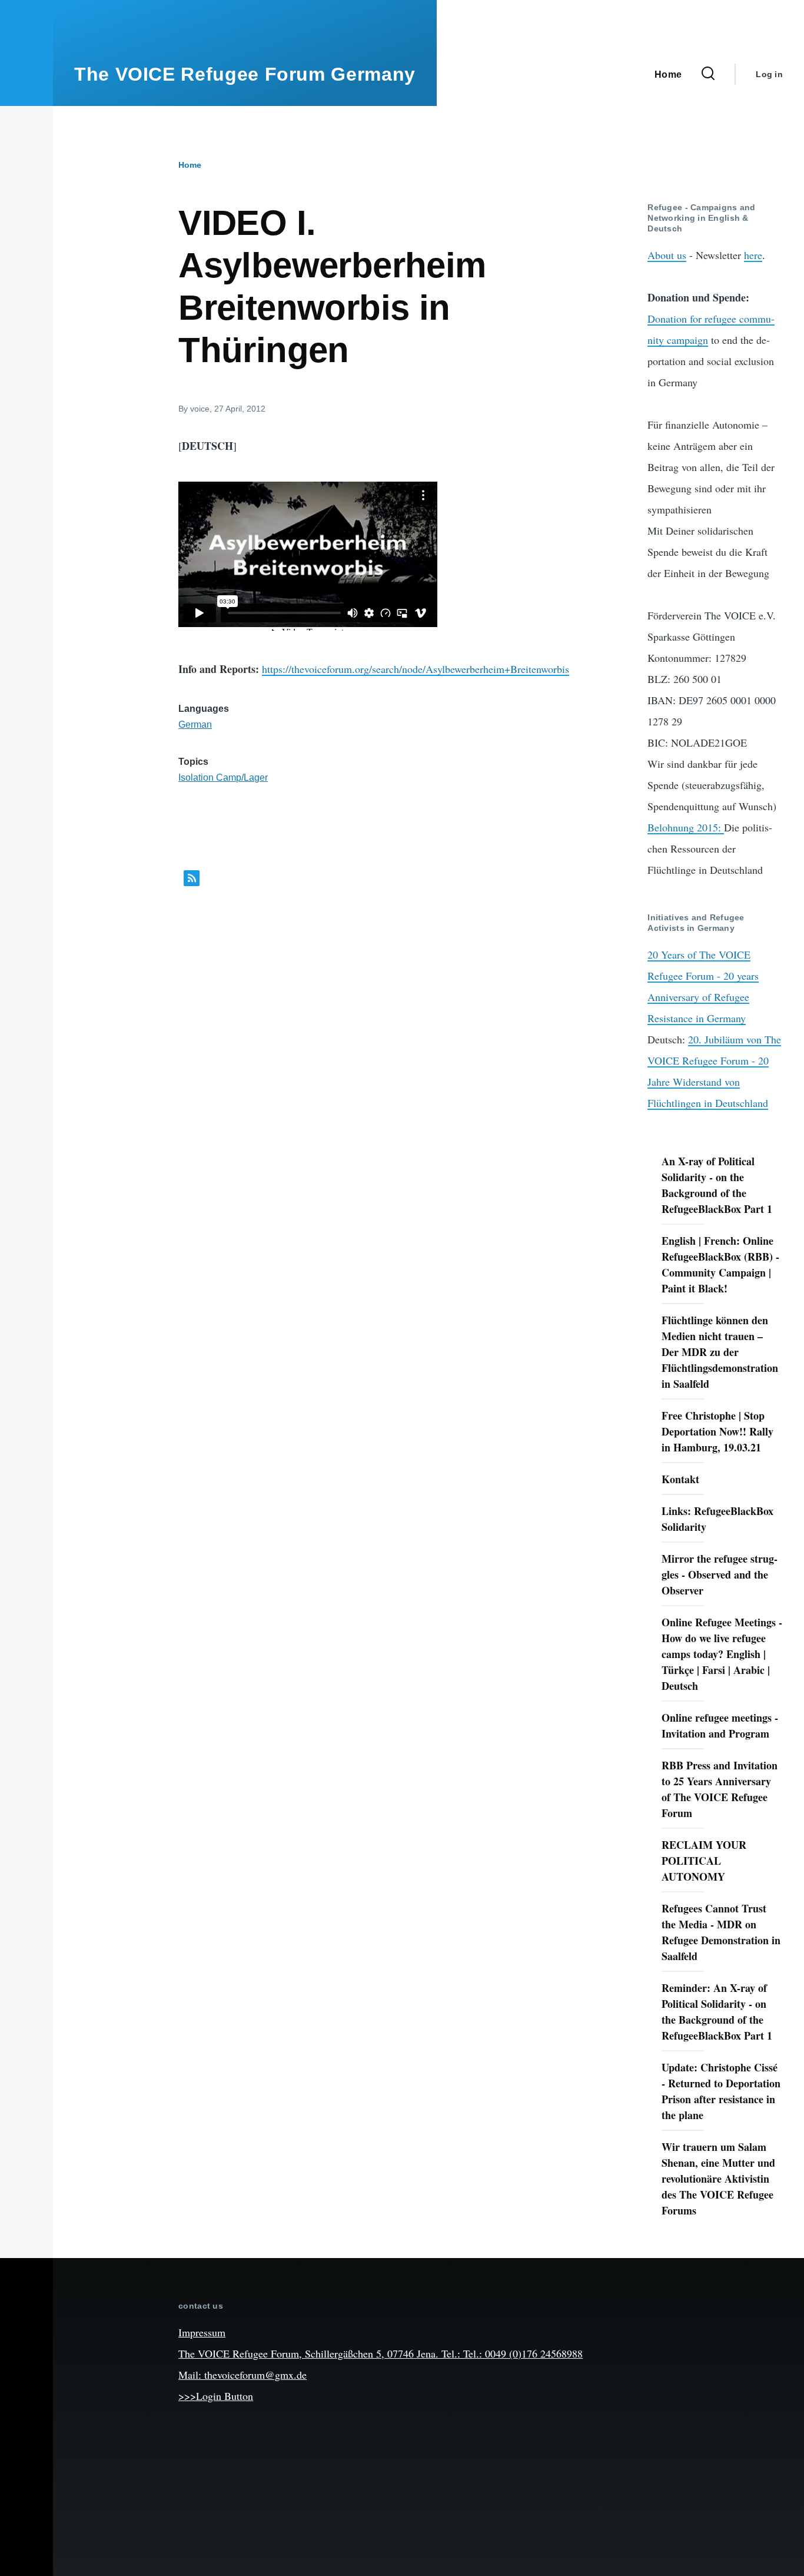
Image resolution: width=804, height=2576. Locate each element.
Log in (769, 74)
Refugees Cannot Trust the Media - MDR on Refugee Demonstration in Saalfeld (721, 1932)
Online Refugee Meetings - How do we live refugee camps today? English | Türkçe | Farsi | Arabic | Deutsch (722, 1654)
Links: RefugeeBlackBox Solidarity (717, 1519)
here (753, 255)
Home (190, 165)
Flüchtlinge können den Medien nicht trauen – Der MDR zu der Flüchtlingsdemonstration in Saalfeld (720, 1352)
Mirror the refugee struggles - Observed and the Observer (720, 1574)
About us (667, 255)
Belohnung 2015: (686, 827)
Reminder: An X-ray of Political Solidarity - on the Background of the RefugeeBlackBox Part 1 (717, 2012)
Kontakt (680, 1479)
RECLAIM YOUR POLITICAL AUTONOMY (704, 1861)
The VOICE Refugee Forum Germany (245, 74)
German (195, 725)
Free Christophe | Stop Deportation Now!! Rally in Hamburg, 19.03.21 (717, 1431)
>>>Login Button (216, 2396)
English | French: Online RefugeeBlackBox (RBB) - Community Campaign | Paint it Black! (720, 1264)
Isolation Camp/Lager (223, 778)
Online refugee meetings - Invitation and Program (720, 1725)
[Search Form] (708, 74)
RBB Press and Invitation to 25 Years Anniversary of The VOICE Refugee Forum (720, 1789)
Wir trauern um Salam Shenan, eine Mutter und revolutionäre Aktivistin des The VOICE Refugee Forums (718, 2179)
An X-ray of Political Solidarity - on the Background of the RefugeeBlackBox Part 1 (717, 1185)
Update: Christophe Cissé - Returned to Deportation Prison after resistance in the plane (721, 2091)
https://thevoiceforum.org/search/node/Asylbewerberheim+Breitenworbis (416, 669)
